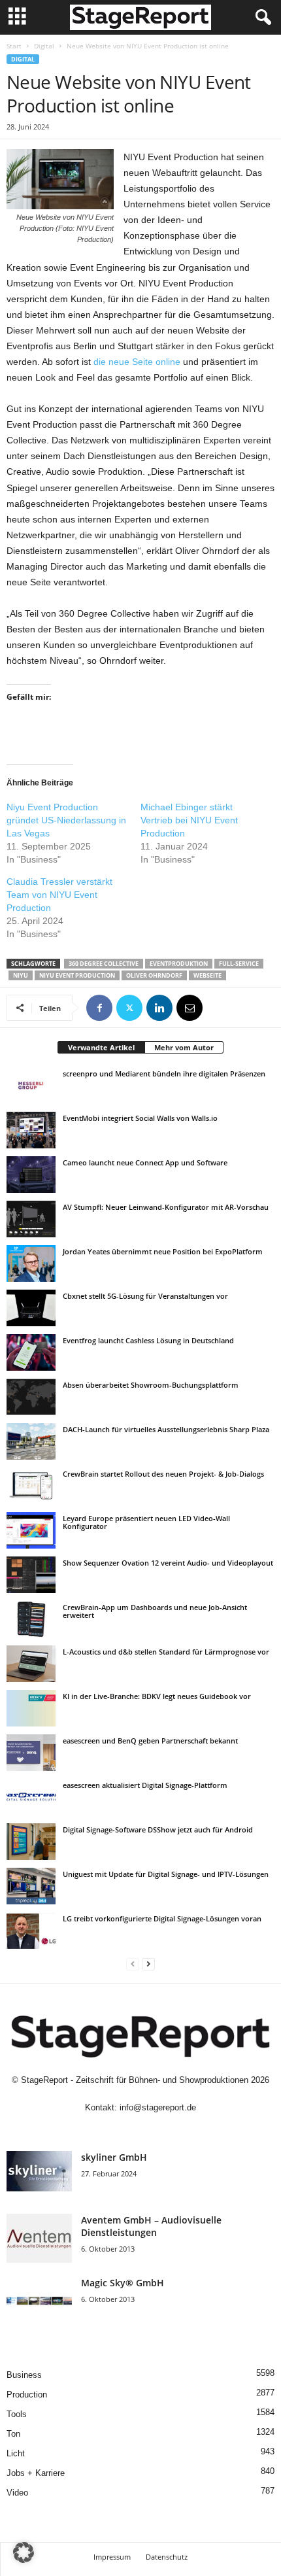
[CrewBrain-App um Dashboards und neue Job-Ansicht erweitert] (31, 1619)
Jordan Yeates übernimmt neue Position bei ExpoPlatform (163, 1251)
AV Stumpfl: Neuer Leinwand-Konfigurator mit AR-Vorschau (166, 1207)
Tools (17, 2414)
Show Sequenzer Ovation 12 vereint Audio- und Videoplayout (168, 1563)
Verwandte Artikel (101, 1047)
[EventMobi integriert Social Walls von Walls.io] (31, 1130)
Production (27, 2395)
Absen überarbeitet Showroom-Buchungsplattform (151, 1385)
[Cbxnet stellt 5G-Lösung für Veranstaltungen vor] (31, 1308)
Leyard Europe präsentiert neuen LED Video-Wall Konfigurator (146, 1522)
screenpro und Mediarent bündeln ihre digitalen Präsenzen (164, 1073)
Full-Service (239, 964)
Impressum (112, 2557)
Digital (44, 46)
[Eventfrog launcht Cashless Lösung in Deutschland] (31, 1352)
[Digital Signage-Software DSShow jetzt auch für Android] (31, 1842)
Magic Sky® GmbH (123, 2283)
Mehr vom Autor (184, 1047)
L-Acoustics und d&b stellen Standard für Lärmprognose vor (166, 1652)
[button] (24, 2552)
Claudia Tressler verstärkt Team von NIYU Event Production (59, 895)
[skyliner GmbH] (39, 2175)
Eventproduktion (179, 964)
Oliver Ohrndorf (154, 975)
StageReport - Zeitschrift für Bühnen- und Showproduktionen (135, 2080)
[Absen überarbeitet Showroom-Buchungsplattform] (31, 1397)
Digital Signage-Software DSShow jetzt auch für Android (158, 1829)
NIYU (21, 975)
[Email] (190, 1008)
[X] (129, 1008)
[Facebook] (99, 1008)
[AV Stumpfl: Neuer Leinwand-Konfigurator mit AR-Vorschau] (31, 1219)
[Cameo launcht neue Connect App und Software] (31, 1175)
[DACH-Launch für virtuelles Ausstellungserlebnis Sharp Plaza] (31, 1441)
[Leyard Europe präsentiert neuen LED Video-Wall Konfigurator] (31, 1530)
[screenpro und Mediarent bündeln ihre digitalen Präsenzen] (31, 1086)
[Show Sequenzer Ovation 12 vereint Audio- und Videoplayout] (31, 1575)
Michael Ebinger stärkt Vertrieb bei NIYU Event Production (189, 820)
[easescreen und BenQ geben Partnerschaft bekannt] (31, 1753)
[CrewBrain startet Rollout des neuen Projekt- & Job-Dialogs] (31, 1486)
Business (24, 2375)
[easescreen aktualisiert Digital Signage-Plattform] (31, 1797)
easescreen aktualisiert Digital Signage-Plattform (145, 1785)
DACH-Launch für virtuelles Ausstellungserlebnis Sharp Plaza (166, 1429)
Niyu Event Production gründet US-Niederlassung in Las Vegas (66, 820)
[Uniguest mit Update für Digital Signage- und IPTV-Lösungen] (31, 1886)
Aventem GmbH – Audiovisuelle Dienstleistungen (151, 2226)
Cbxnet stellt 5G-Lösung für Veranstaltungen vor (145, 1296)
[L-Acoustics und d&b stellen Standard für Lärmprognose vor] (31, 1664)
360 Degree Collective (104, 964)
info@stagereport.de (158, 2107)
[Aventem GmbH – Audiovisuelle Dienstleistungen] (39, 2238)
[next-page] (148, 1964)
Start (14, 46)
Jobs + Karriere (36, 2473)
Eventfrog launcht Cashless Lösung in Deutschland (148, 1340)
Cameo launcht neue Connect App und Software (145, 1162)
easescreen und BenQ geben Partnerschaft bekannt (150, 1741)
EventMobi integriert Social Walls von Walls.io (140, 1118)
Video (17, 2493)
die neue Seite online (137, 362)
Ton (13, 2434)
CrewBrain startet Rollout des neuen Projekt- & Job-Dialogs (163, 1474)
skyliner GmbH (114, 2157)
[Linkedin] (159, 1008)
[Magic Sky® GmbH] (39, 2301)
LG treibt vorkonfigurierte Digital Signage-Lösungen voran (162, 1918)
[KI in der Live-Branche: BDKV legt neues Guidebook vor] (31, 1708)
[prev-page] (133, 1964)
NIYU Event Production (77, 975)
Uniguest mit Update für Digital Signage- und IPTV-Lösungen (166, 1874)
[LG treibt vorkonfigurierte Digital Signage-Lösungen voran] (31, 1931)
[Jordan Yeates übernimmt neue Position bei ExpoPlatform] (31, 1263)
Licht (16, 2453)
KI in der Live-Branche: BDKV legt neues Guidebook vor (157, 1696)
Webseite (207, 975)
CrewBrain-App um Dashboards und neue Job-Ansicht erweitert (155, 1611)
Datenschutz (167, 2557)
